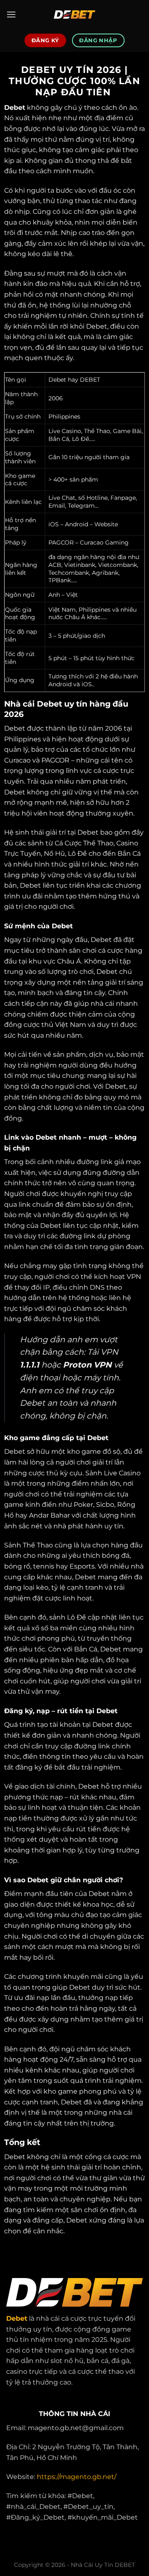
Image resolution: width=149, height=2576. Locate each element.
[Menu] (11, 14)
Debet (15, 108)
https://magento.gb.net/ (77, 2477)
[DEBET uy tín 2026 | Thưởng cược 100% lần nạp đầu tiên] (74, 15)
